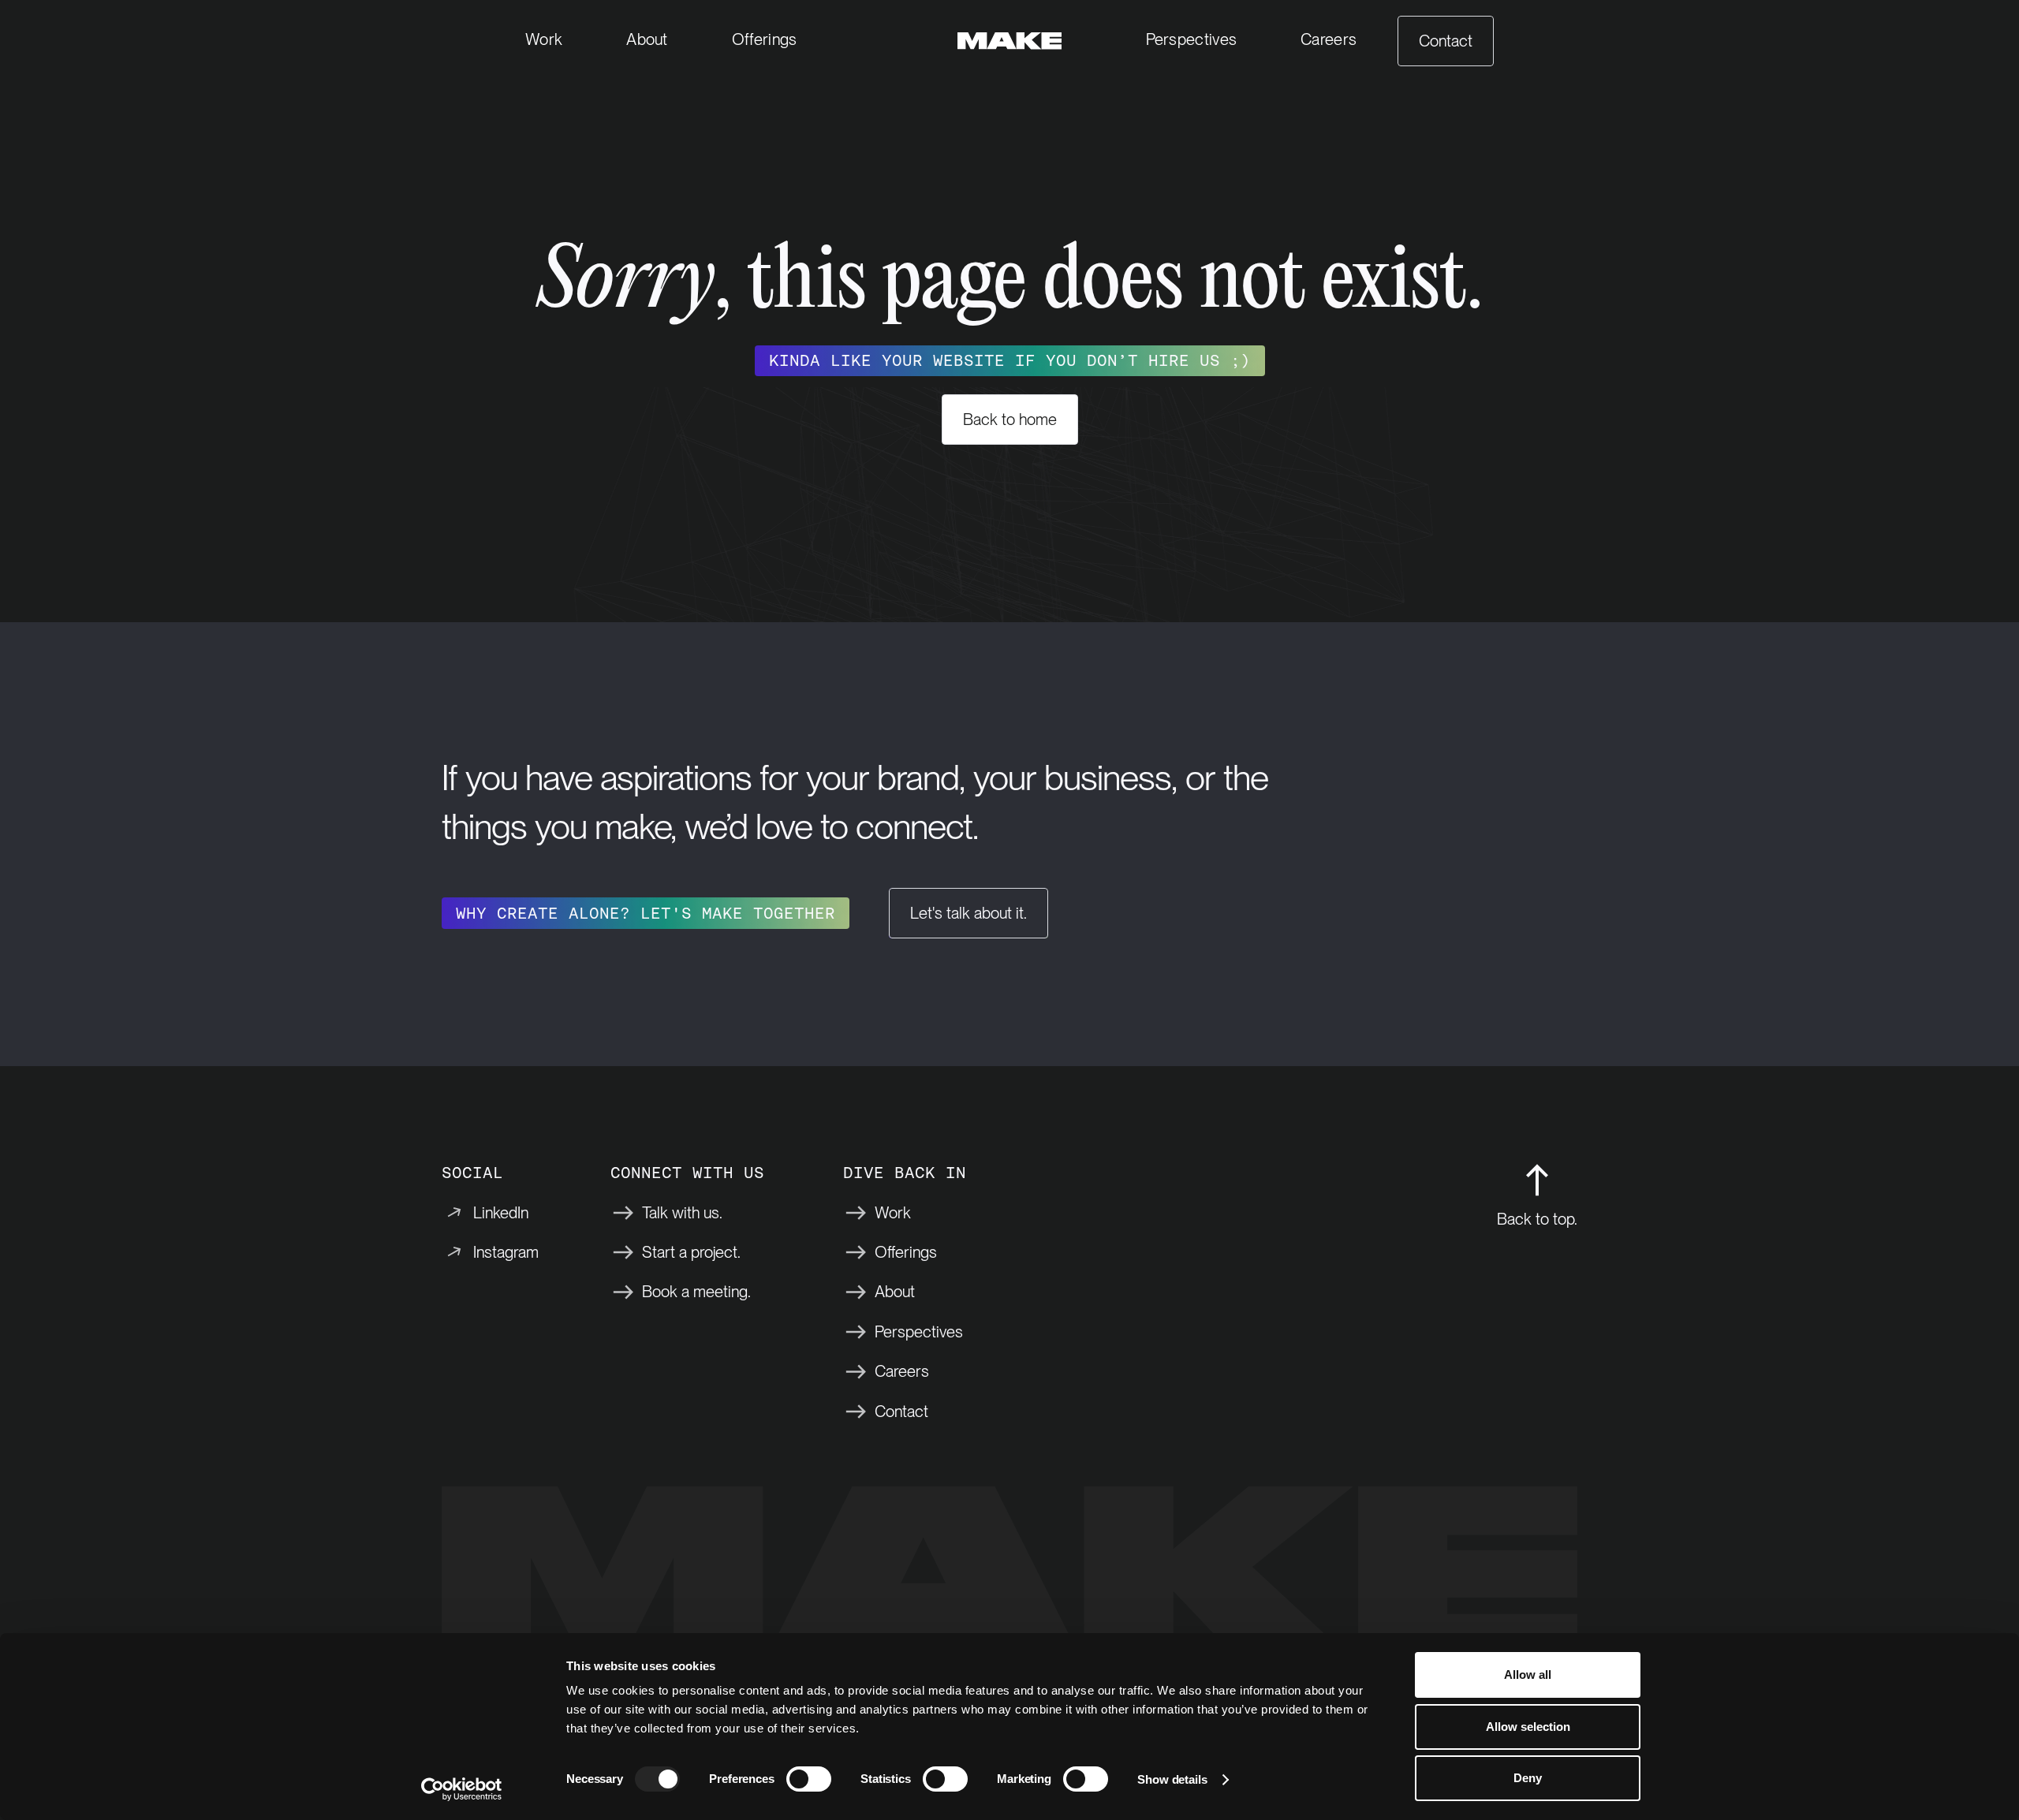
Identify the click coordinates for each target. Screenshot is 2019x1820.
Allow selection (1528, 1727)
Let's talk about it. (968, 913)
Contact (1446, 41)
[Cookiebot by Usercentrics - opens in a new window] (462, 1789)
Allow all (1528, 1675)
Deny (1528, 1778)
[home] (1010, 41)
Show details (1172, 1779)
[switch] (809, 1779)
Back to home (1010, 420)
